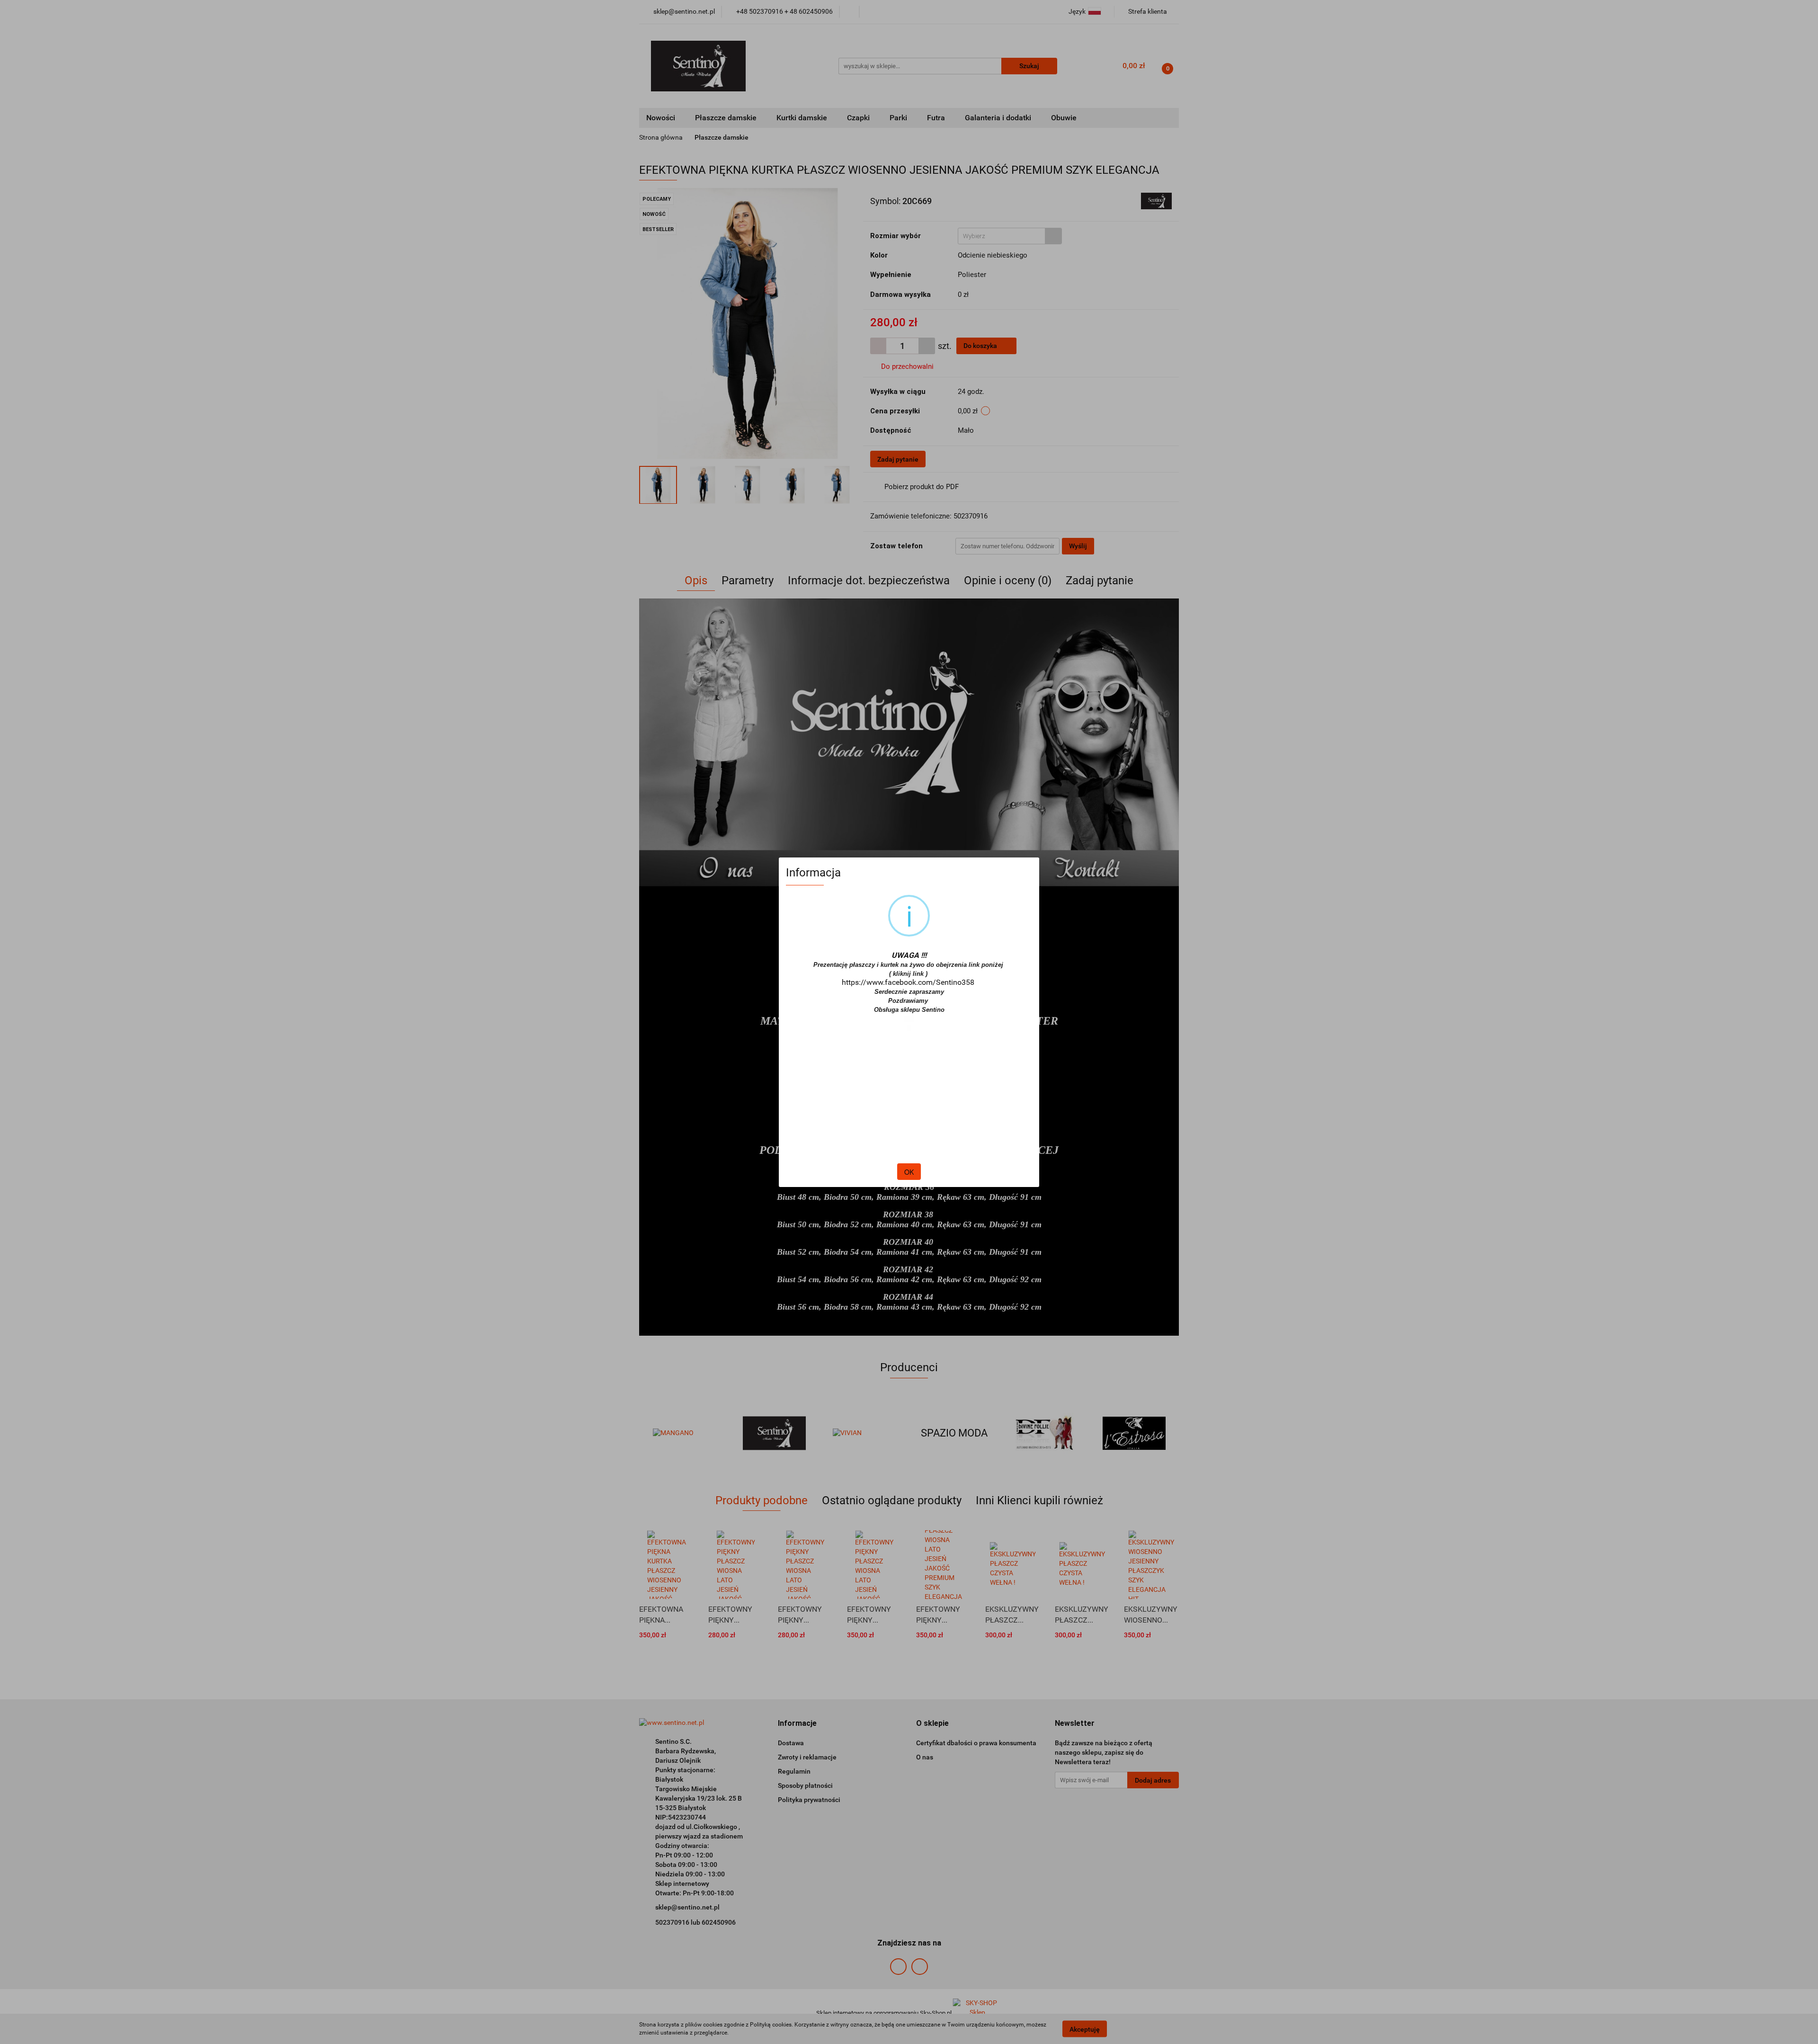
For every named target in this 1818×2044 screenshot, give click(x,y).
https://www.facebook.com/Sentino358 (908, 982)
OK (909, 1172)
